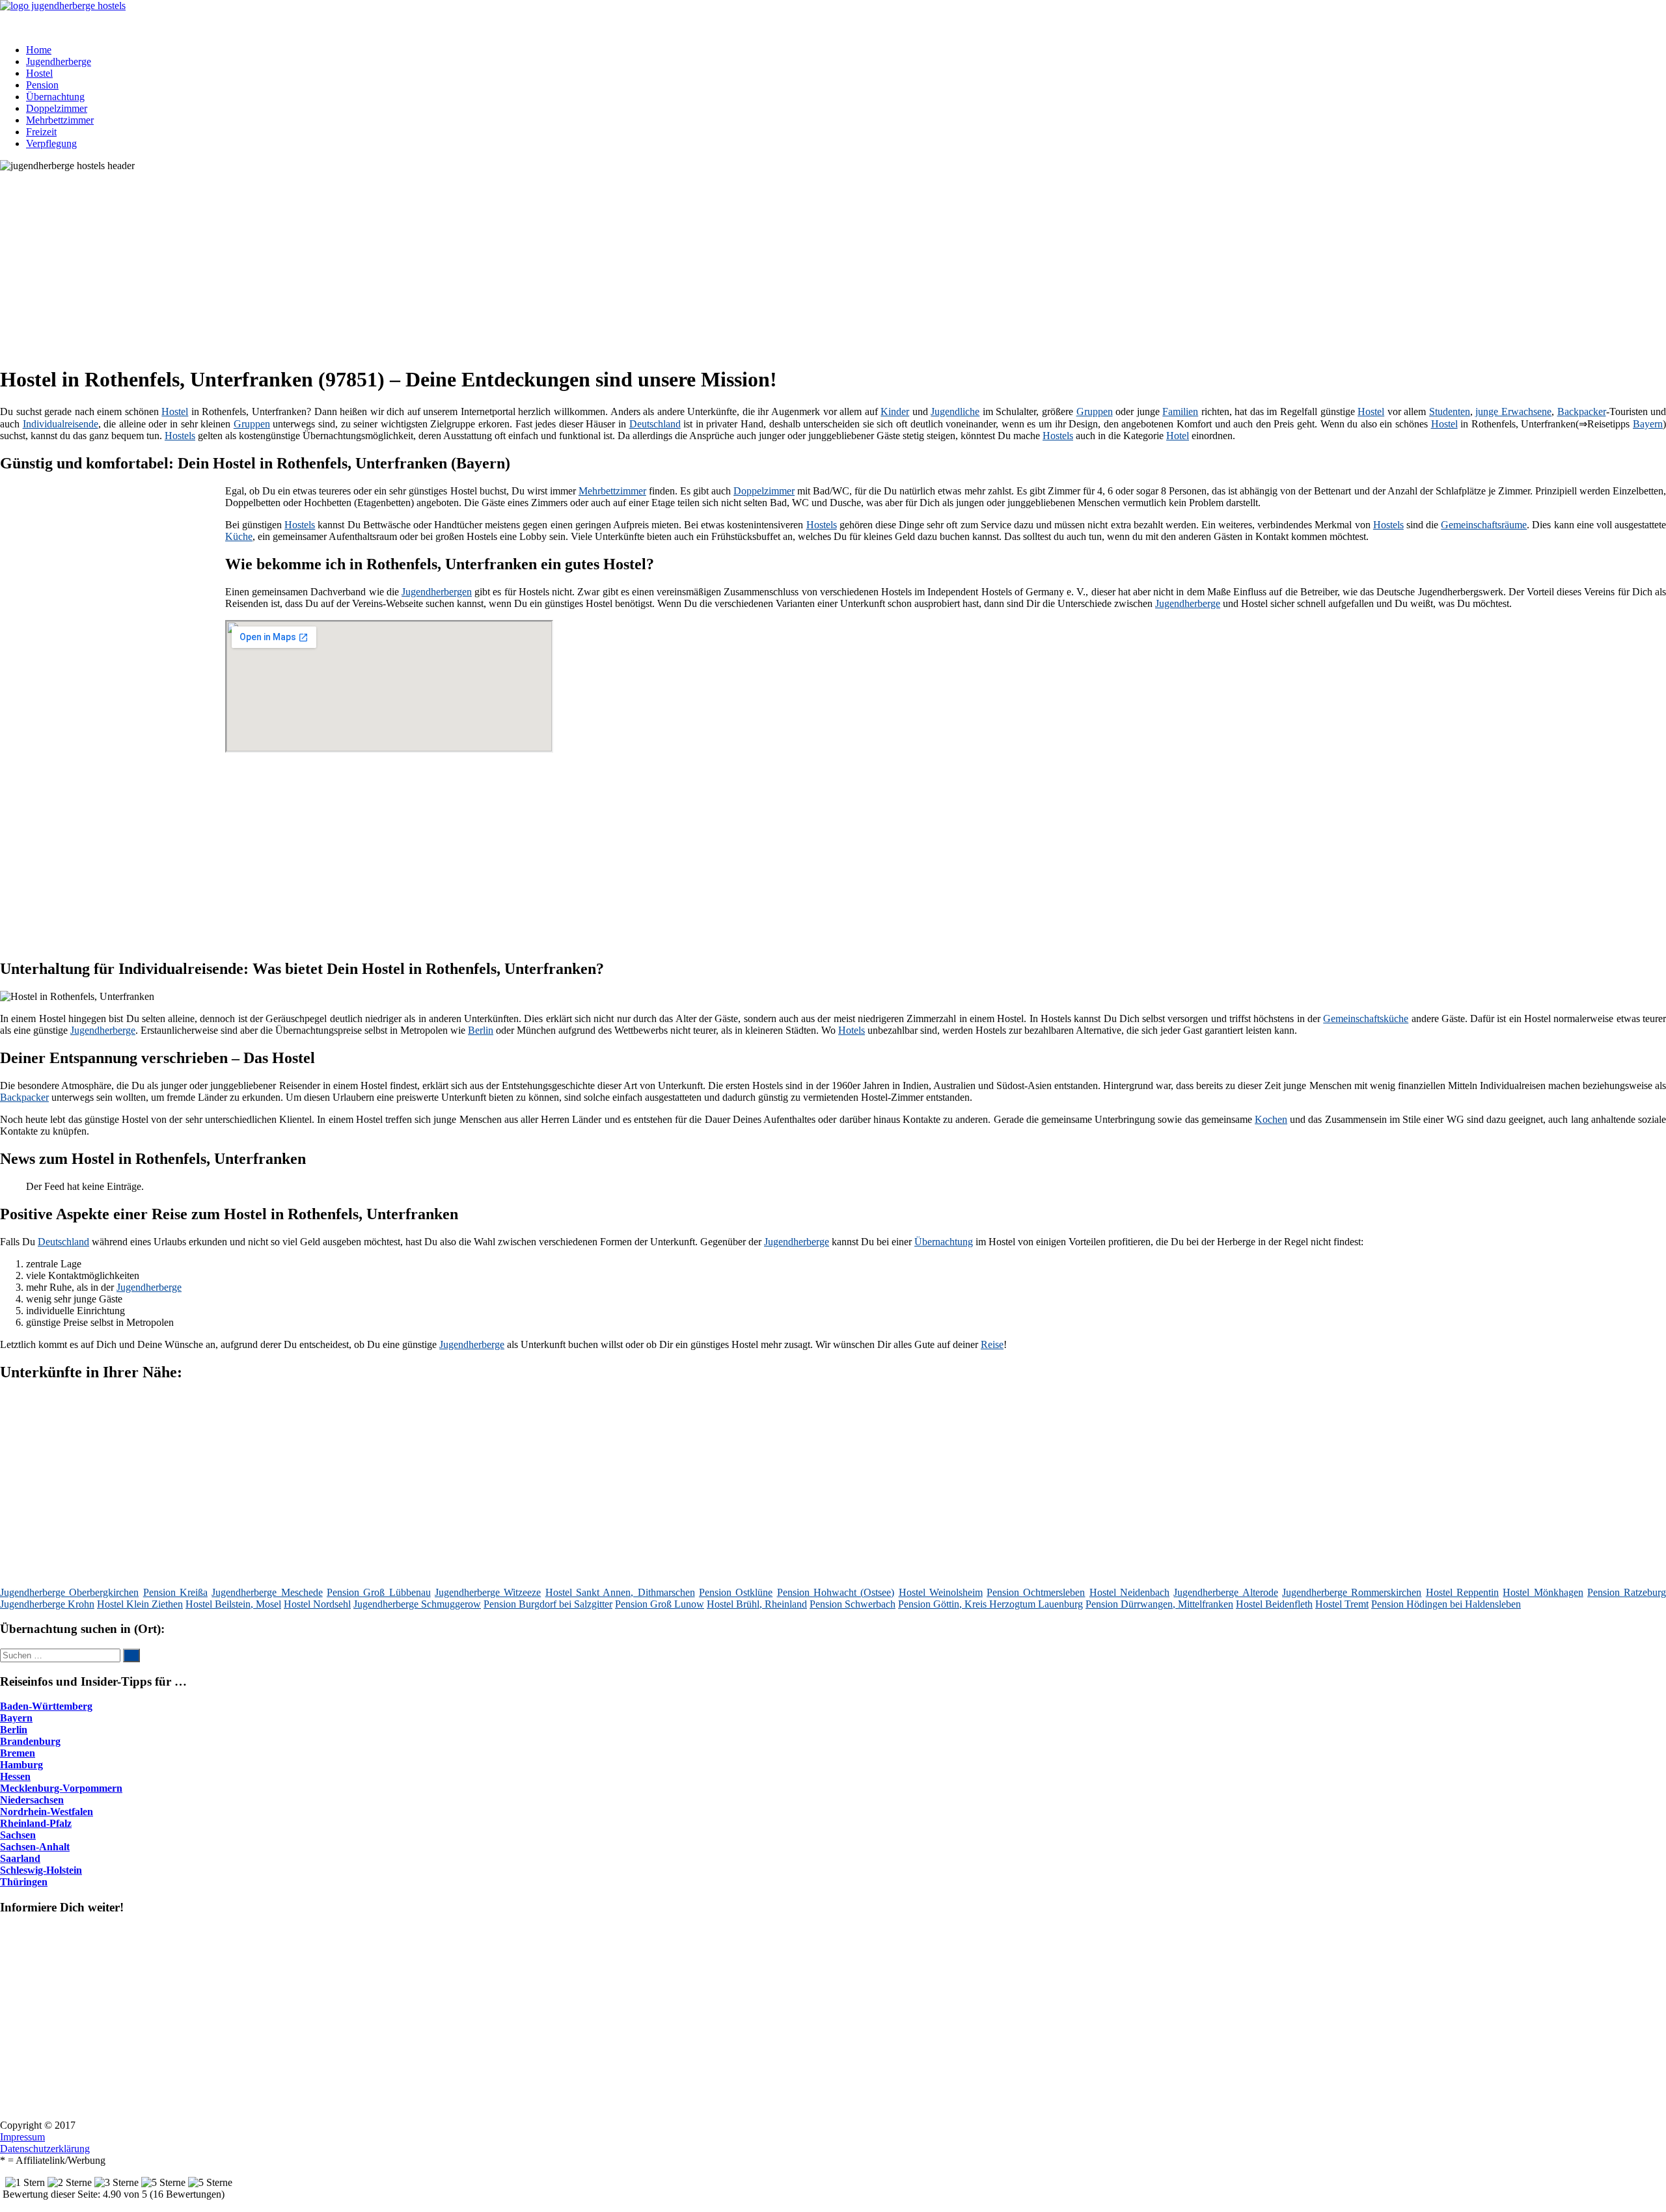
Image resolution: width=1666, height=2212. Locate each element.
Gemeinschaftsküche (1366, 1018)
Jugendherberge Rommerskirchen (1352, 1592)
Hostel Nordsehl (317, 1604)
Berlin (481, 1030)
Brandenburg (30, 1741)
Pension (42, 85)
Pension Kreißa (175, 1592)
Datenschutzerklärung (45, 2149)
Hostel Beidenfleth (1274, 1604)
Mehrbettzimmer (60, 120)
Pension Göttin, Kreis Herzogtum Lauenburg (990, 1604)
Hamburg (21, 1765)
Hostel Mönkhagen (1543, 1592)
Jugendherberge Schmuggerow (417, 1604)
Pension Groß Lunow (660, 1604)
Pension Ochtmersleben (1036, 1592)
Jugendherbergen (437, 592)
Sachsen (18, 1835)
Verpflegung (51, 143)
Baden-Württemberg (46, 1706)
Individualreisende (61, 424)
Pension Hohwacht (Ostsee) (836, 1592)
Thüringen (24, 1882)
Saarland (20, 1858)
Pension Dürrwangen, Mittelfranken (1159, 1604)
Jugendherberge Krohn (47, 1604)
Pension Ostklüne (736, 1592)
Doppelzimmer (57, 108)
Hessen (15, 1776)
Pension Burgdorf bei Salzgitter (548, 1604)
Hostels (180, 436)
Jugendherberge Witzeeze (488, 1592)
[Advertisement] (400, 263)
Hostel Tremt (1342, 1604)
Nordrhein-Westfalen (47, 1812)
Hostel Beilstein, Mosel (233, 1604)
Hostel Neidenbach (1129, 1592)
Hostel (39, 73)
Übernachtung (55, 97)
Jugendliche (955, 411)
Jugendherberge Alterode (1225, 1592)
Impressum (22, 2137)
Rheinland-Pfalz (36, 1823)
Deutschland (655, 424)
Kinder (895, 411)
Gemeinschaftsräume (1484, 525)
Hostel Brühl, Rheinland (757, 1604)
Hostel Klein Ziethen (140, 1604)
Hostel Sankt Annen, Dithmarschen (620, 1592)
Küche (239, 536)
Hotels (852, 1030)
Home (39, 50)
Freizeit (41, 132)
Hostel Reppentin (1462, 1592)
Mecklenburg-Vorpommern (61, 1788)
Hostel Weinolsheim (941, 1592)
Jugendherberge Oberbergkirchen (69, 1592)
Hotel (1178, 436)
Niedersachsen (32, 1800)
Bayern (1648, 424)
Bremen (18, 1753)
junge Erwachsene (1513, 411)
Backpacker (1582, 411)
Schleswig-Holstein (41, 1870)
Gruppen (1095, 411)
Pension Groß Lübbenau (379, 1592)
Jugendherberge (59, 61)
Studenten (1450, 411)
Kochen (1271, 1119)
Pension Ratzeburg (1627, 1592)
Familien (1180, 411)
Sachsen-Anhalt (35, 1847)
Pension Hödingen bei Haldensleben (1446, 1604)
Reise (992, 1344)
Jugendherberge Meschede (267, 1592)
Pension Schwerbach (853, 1604)
